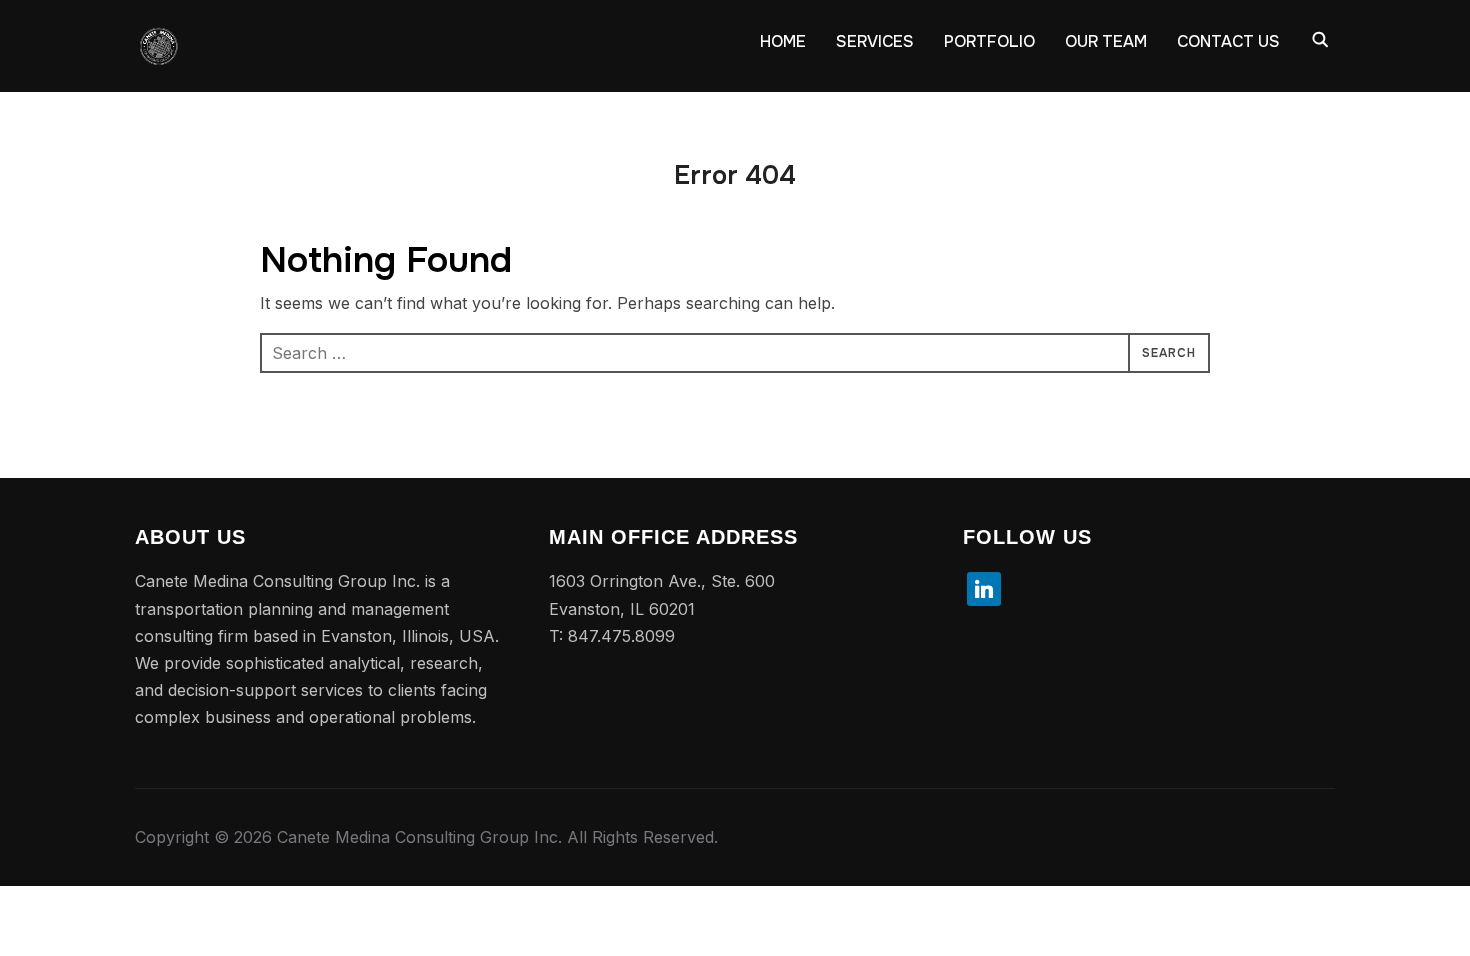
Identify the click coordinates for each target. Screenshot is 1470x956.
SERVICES (875, 41)
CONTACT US (1228, 41)
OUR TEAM (1106, 41)
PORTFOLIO (989, 41)
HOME (783, 41)
